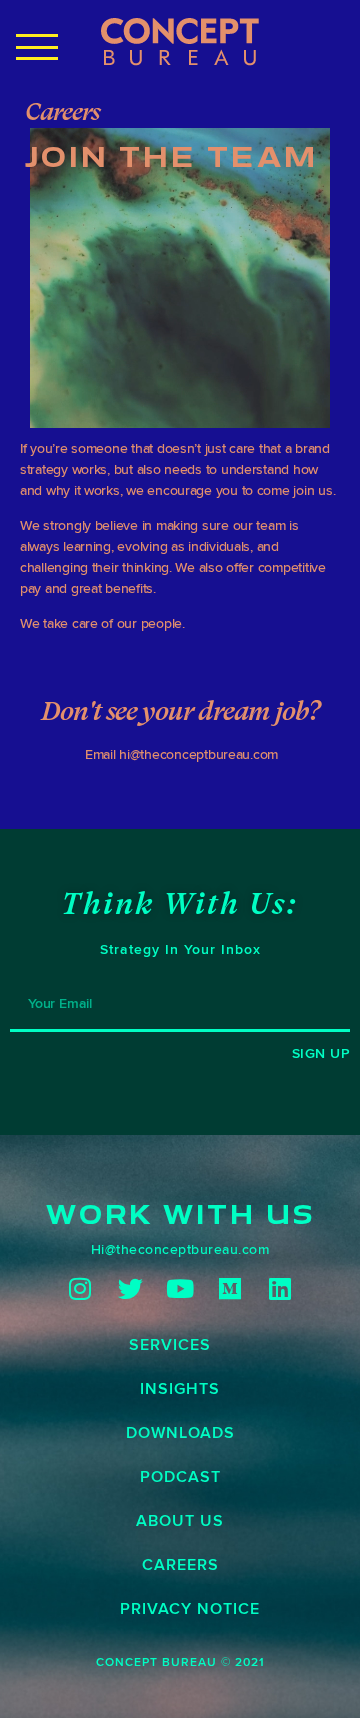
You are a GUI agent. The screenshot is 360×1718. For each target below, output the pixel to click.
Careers (180, 1564)
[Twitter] (130, 1288)
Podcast (180, 1476)
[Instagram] (80, 1288)
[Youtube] (180, 1288)
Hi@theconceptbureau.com (180, 1249)
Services (170, 1344)
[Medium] (230, 1288)
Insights (180, 1388)
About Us (180, 1520)
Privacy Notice (190, 1608)
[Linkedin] (280, 1288)
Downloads (180, 1432)
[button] (38, 47)
